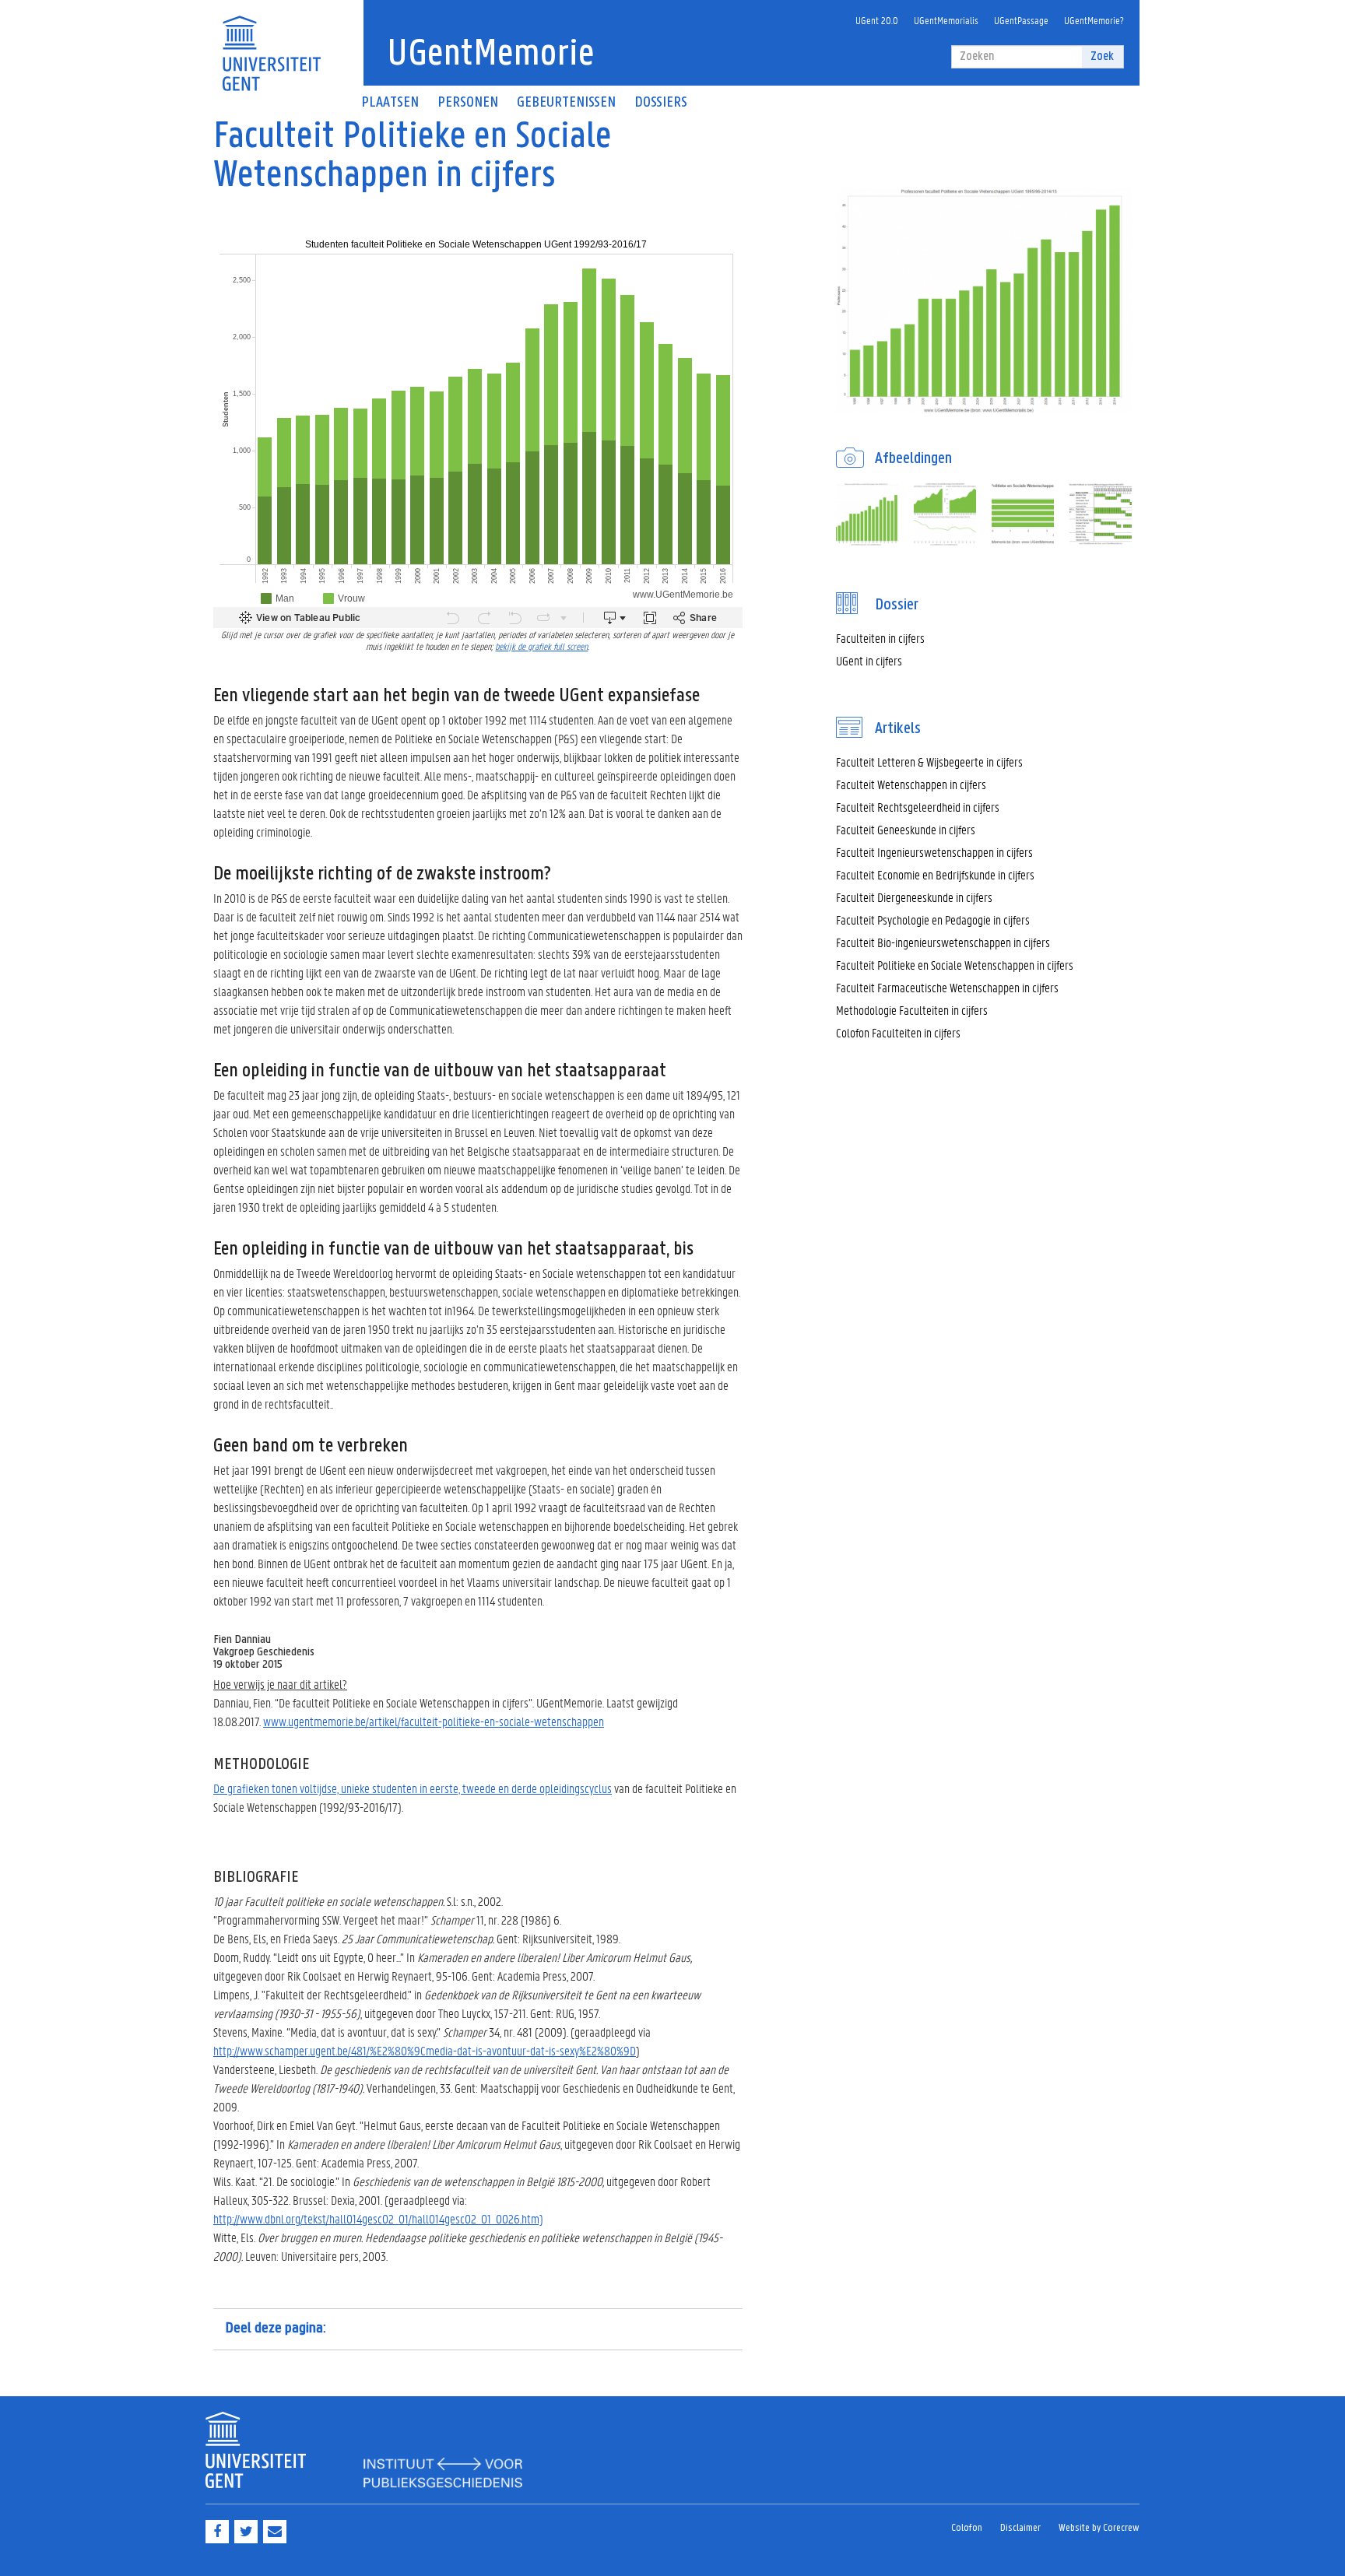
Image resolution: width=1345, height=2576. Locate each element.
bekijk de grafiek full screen (541, 646)
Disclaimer (1020, 2528)
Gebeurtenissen (566, 103)
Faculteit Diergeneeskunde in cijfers (914, 897)
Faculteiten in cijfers (880, 638)
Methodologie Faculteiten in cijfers (912, 1010)
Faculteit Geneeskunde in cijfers (906, 829)
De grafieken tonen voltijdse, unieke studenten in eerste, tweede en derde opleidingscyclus (413, 1788)
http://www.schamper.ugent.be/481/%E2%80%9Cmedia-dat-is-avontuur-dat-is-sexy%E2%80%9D (425, 2050)
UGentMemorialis (946, 20)
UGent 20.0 (877, 20)
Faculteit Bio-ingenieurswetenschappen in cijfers (943, 942)
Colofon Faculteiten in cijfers (898, 1032)
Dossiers (661, 103)
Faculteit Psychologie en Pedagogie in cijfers (933, 919)
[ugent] (271, 44)
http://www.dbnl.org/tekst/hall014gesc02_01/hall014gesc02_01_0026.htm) (378, 2218)
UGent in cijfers (869, 660)
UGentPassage (1021, 20)
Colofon (967, 2528)
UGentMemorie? (1094, 20)
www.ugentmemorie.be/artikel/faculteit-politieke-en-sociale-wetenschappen (434, 1721)
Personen (468, 103)
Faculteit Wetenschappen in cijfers (911, 784)
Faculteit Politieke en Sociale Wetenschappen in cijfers (955, 965)
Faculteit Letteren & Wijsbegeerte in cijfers (929, 762)
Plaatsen (390, 103)
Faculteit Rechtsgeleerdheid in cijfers (918, 807)
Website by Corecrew (1099, 2528)
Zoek (1102, 56)
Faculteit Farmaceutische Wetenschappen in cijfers (947, 987)
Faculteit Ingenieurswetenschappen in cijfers (934, 852)
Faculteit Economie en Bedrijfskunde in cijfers (935, 874)
